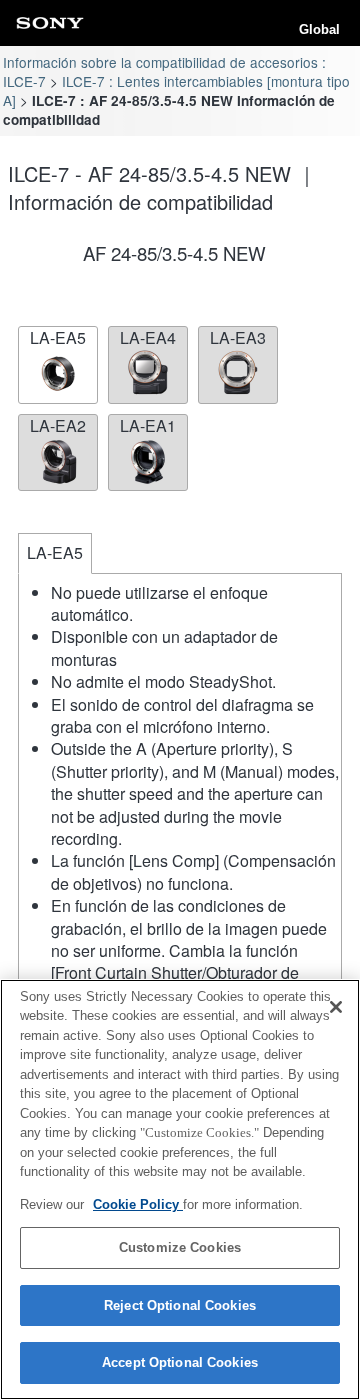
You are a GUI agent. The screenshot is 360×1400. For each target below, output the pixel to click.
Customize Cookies (180, 1247)
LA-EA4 (148, 337)
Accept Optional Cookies (180, 1362)
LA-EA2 (58, 425)
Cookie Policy (138, 1204)
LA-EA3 (238, 337)
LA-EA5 (58, 337)
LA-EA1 (148, 425)
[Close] (336, 1007)
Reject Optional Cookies (180, 1305)
